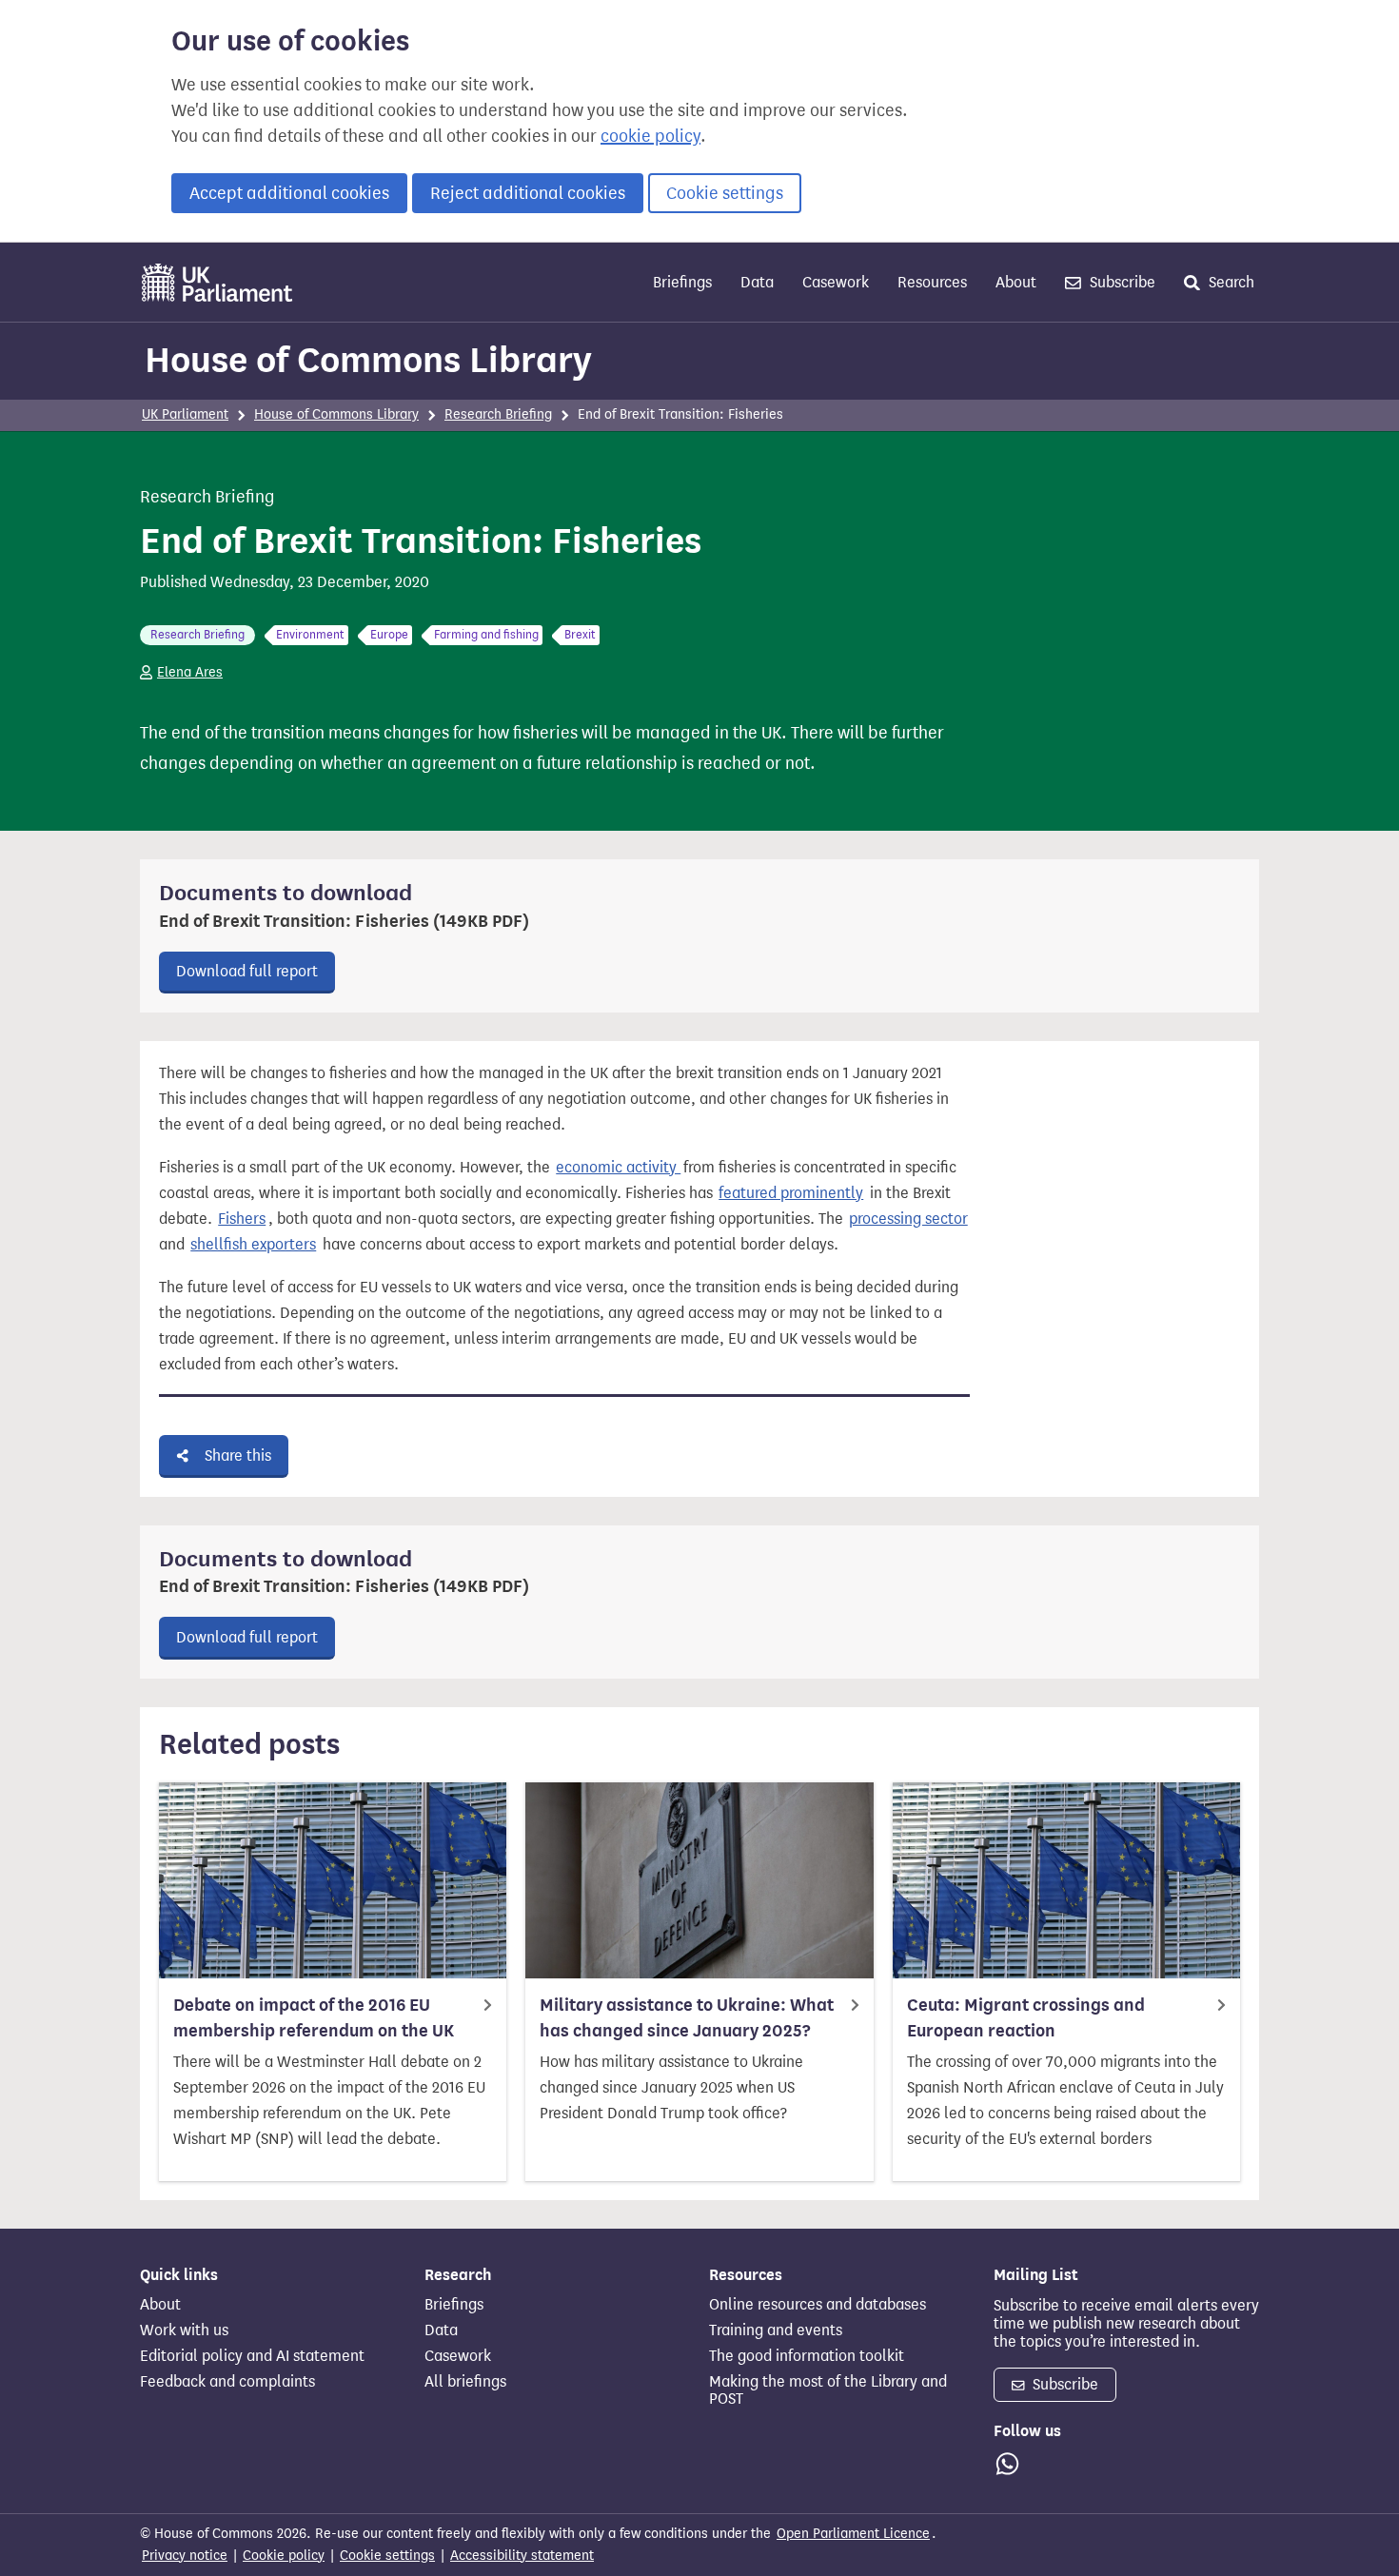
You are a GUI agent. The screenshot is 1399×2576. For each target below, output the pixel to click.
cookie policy (650, 136)
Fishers (242, 1219)
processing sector (908, 1219)
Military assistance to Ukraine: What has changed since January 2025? (687, 2018)
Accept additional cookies (289, 193)
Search (1230, 282)
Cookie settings (725, 193)
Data (757, 282)
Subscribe (1121, 282)
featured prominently (791, 1193)
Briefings (682, 282)
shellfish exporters (253, 1244)
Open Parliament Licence (853, 2534)
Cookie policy (284, 2556)
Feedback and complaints (227, 2382)
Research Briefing (498, 414)
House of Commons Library (368, 360)
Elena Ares (190, 672)
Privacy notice (185, 2556)
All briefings (465, 2382)
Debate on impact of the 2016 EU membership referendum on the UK (314, 2018)
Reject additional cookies (528, 193)
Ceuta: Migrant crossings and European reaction (1026, 2018)
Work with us (184, 2330)
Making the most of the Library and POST (828, 2390)
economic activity (618, 1167)
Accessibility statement (522, 2556)
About (1016, 282)
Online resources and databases (818, 2305)
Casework (836, 282)
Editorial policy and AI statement (252, 2356)
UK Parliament (185, 414)
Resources (932, 282)
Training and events (776, 2330)
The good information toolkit (807, 2356)
